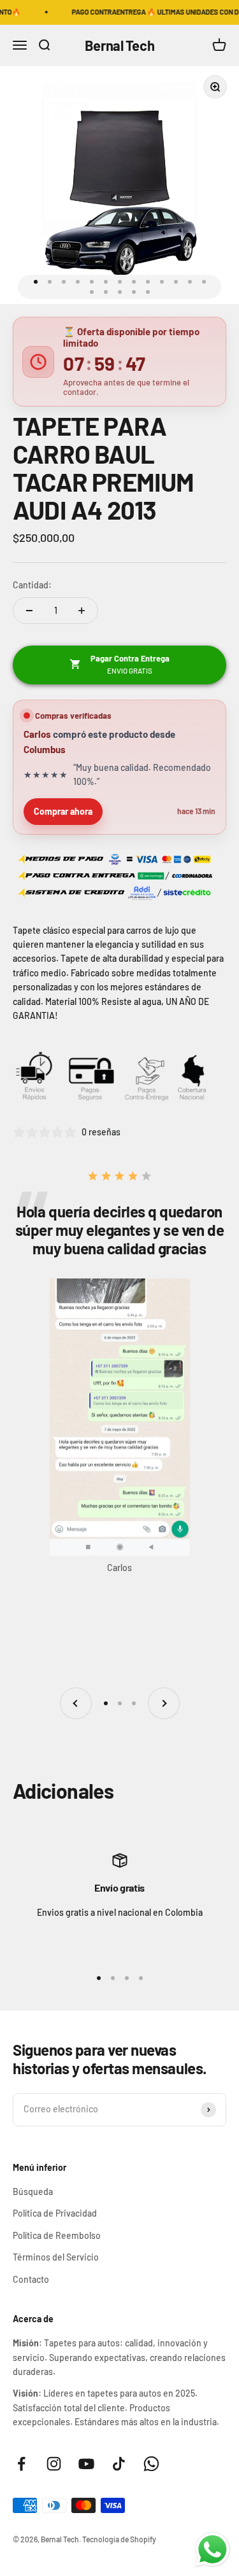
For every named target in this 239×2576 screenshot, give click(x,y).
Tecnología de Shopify (119, 2539)
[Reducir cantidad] (29, 611)
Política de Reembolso (57, 2235)
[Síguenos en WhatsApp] (151, 2464)
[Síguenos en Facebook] (21, 2464)
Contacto (31, 2279)
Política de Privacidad (55, 2213)
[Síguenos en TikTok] (119, 2464)
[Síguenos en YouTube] (86, 2464)
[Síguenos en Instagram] (54, 2464)
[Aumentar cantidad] (82, 611)
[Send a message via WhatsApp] (213, 2550)
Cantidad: (32, 585)
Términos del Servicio (56, 2257)
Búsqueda (33, 2192)
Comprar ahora (63, 811)
